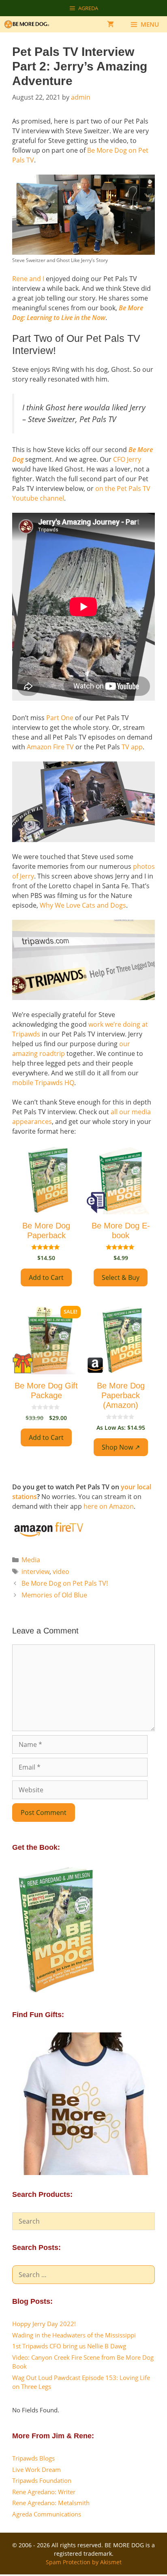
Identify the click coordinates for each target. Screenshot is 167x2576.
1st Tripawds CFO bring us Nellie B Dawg (69, 2346)
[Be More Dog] (29, 24)
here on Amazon (109, 1506)
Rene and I (28, 279)
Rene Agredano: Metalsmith (51, 2503)
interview (35, 1572)
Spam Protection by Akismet (84, 2562)
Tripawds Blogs (33, 2458)
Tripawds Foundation (42, 2480)
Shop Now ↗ (121, 1447)
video (61, 1572)
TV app (132, 747)
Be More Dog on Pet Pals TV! (65, 1583)
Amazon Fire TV (50, 747)
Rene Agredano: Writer (44, 2492)
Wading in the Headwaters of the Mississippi (74, 2335)
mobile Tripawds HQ (43, 1083)
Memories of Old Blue (54, 1595)
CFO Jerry (127, 459)
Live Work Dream (36, 2469)
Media (31, 1560)
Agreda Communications (47, 2514)
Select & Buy (121, 1277)
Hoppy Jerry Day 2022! (44, 2324)
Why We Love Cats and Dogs (83, 905)
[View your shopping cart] (110, 24)
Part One (60, 718)
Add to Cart (46, 1277)
